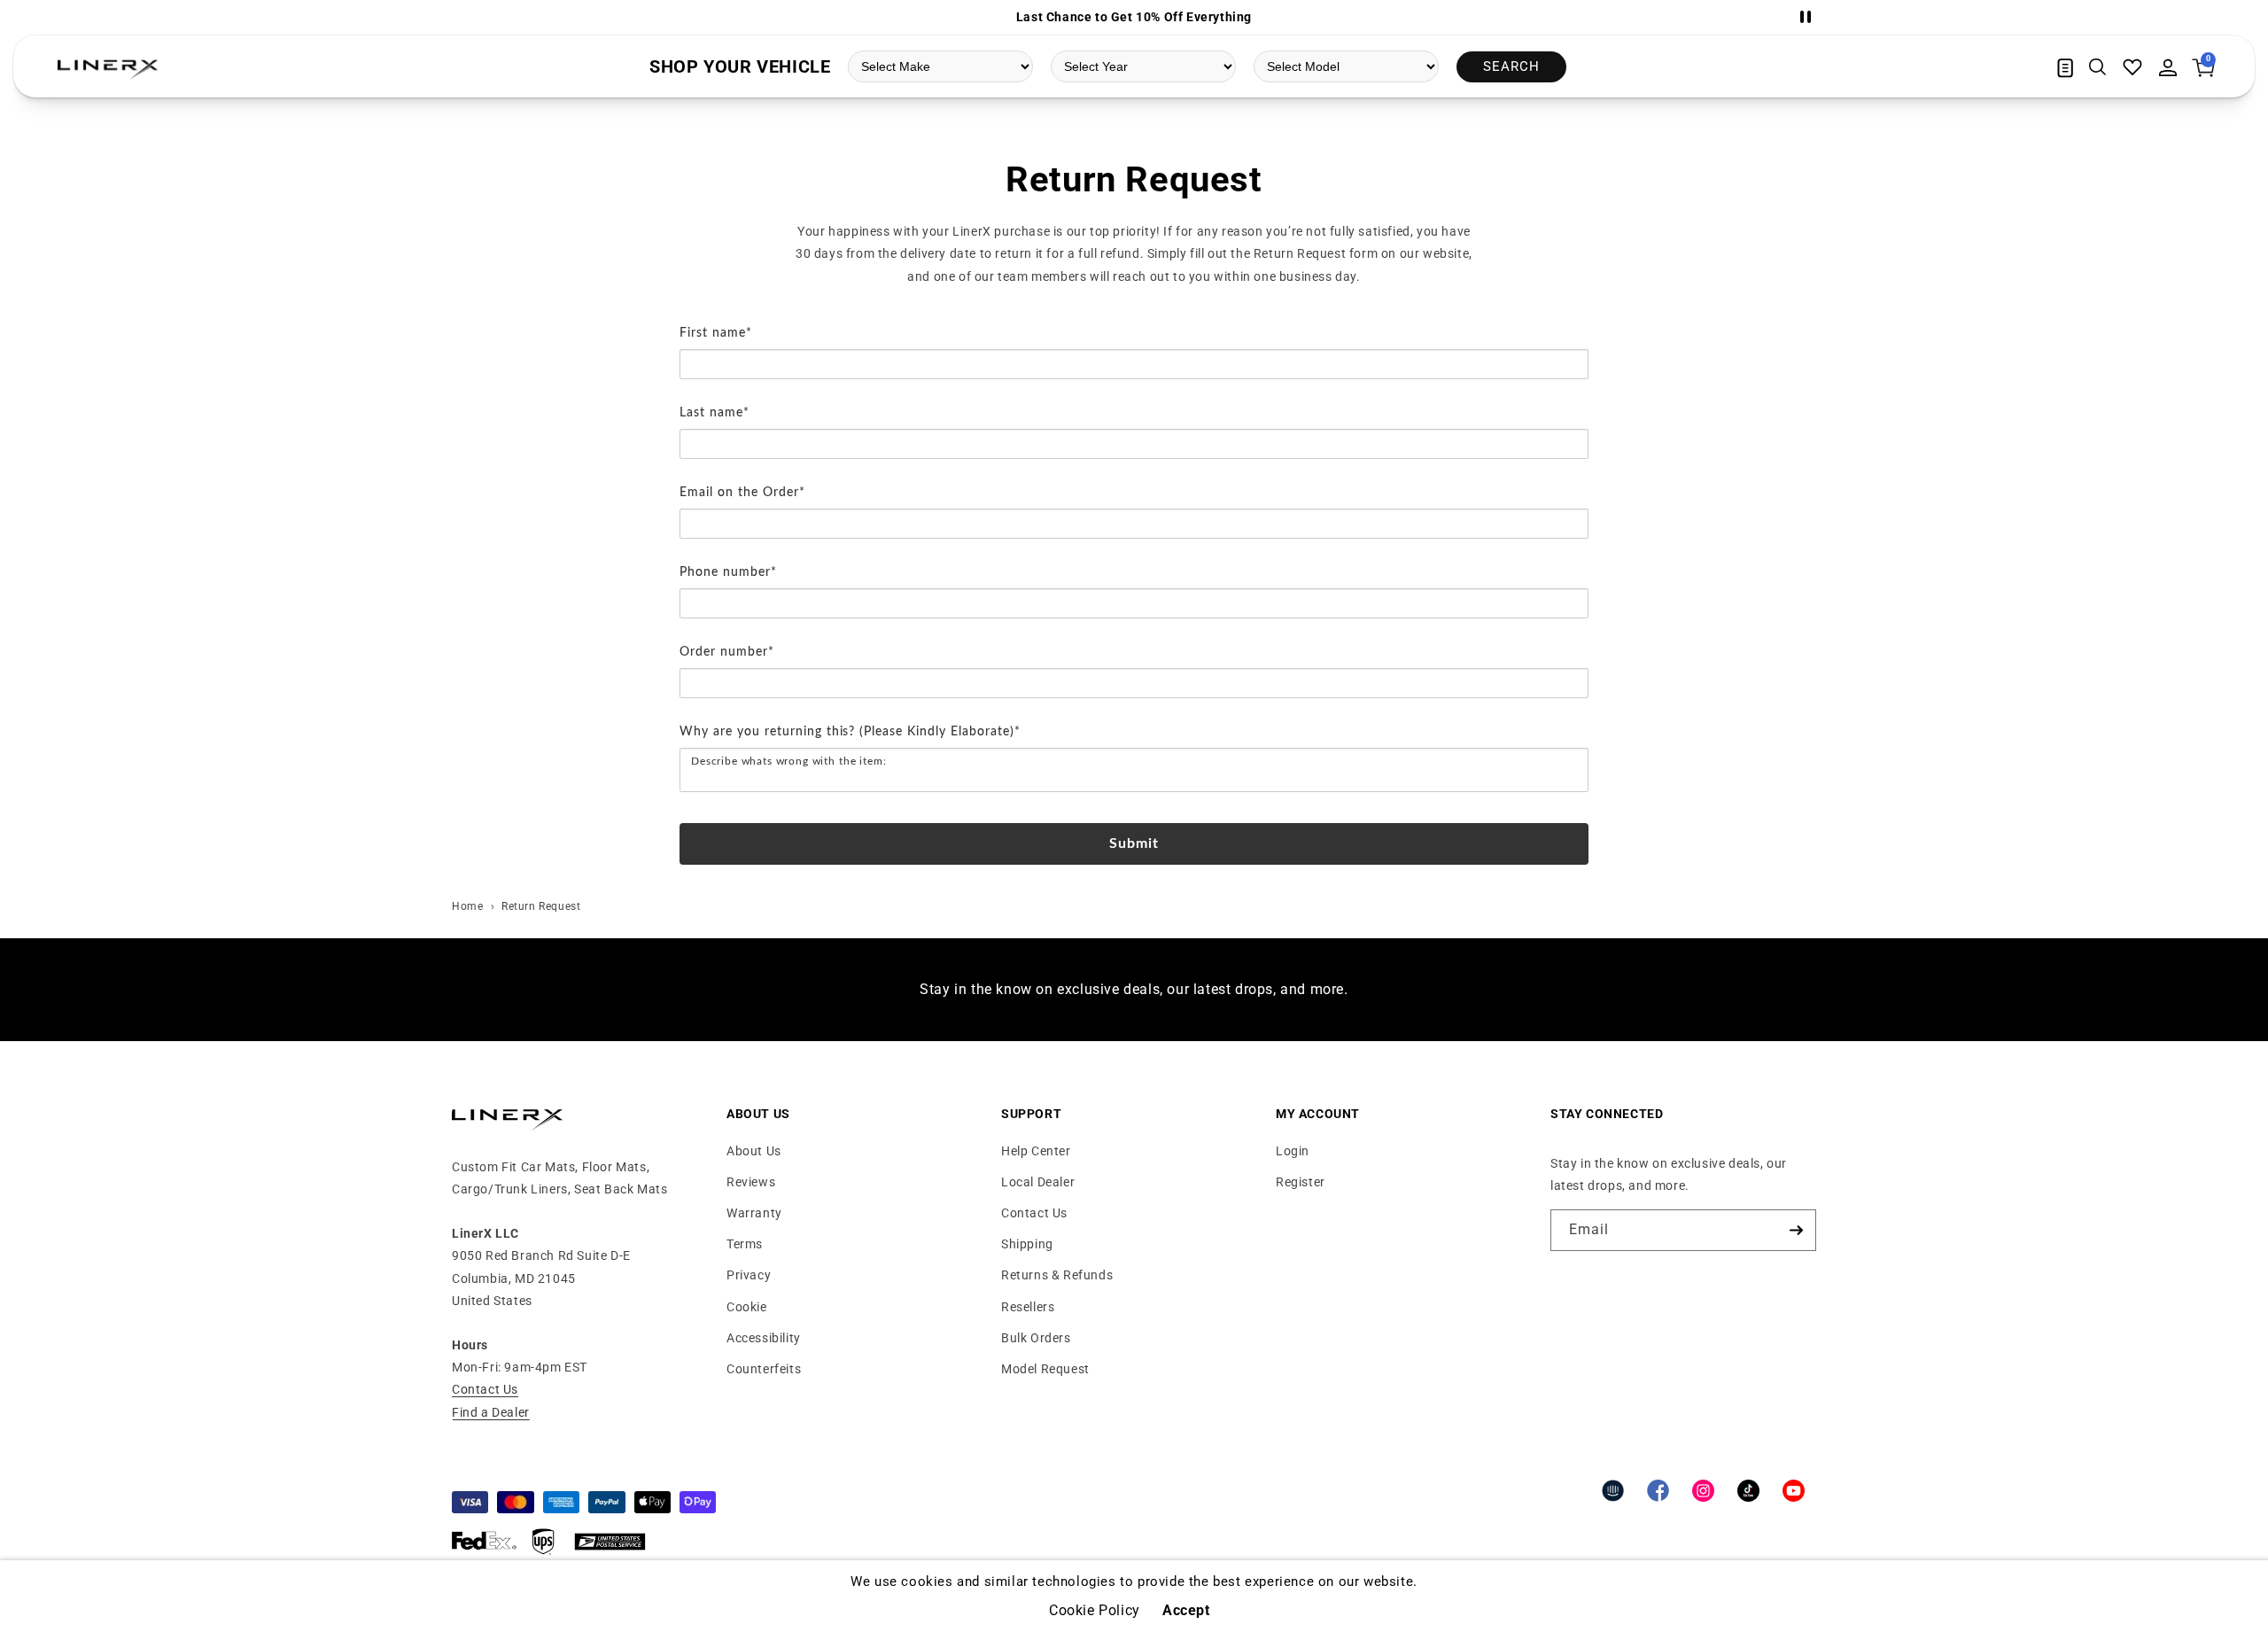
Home (467, 906)
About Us (754, 1151)
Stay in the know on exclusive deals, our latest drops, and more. (1134, 989)
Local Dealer (1038, 1182)
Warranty (754, 1213)
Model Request (1045, 1369)
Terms (745, 1244)
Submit (1134, 843)
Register (1301, 1182)
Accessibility (764, 1338)
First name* (716, 333)
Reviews (751, 1182)
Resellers (1028, 1307)
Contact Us (485, 1389)
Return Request (541, 906)
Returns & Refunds (1057, 1275)
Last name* (715, 413)
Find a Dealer (491, 1412)
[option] (1134, 17)
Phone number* (728, 572)
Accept (1186, 1611)
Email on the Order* (742, 493)
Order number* (727, 652)
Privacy (749, 1275)
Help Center (1036, 1151)
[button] (2097, 67)
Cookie (747, 1307)
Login (1293, 1151)
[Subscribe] (1796, 1230)
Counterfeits (764, 1369)
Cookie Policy (1095, 1611)
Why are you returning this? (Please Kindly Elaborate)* (850, 732)
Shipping (1027, 1244)
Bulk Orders (1036, 1338)
